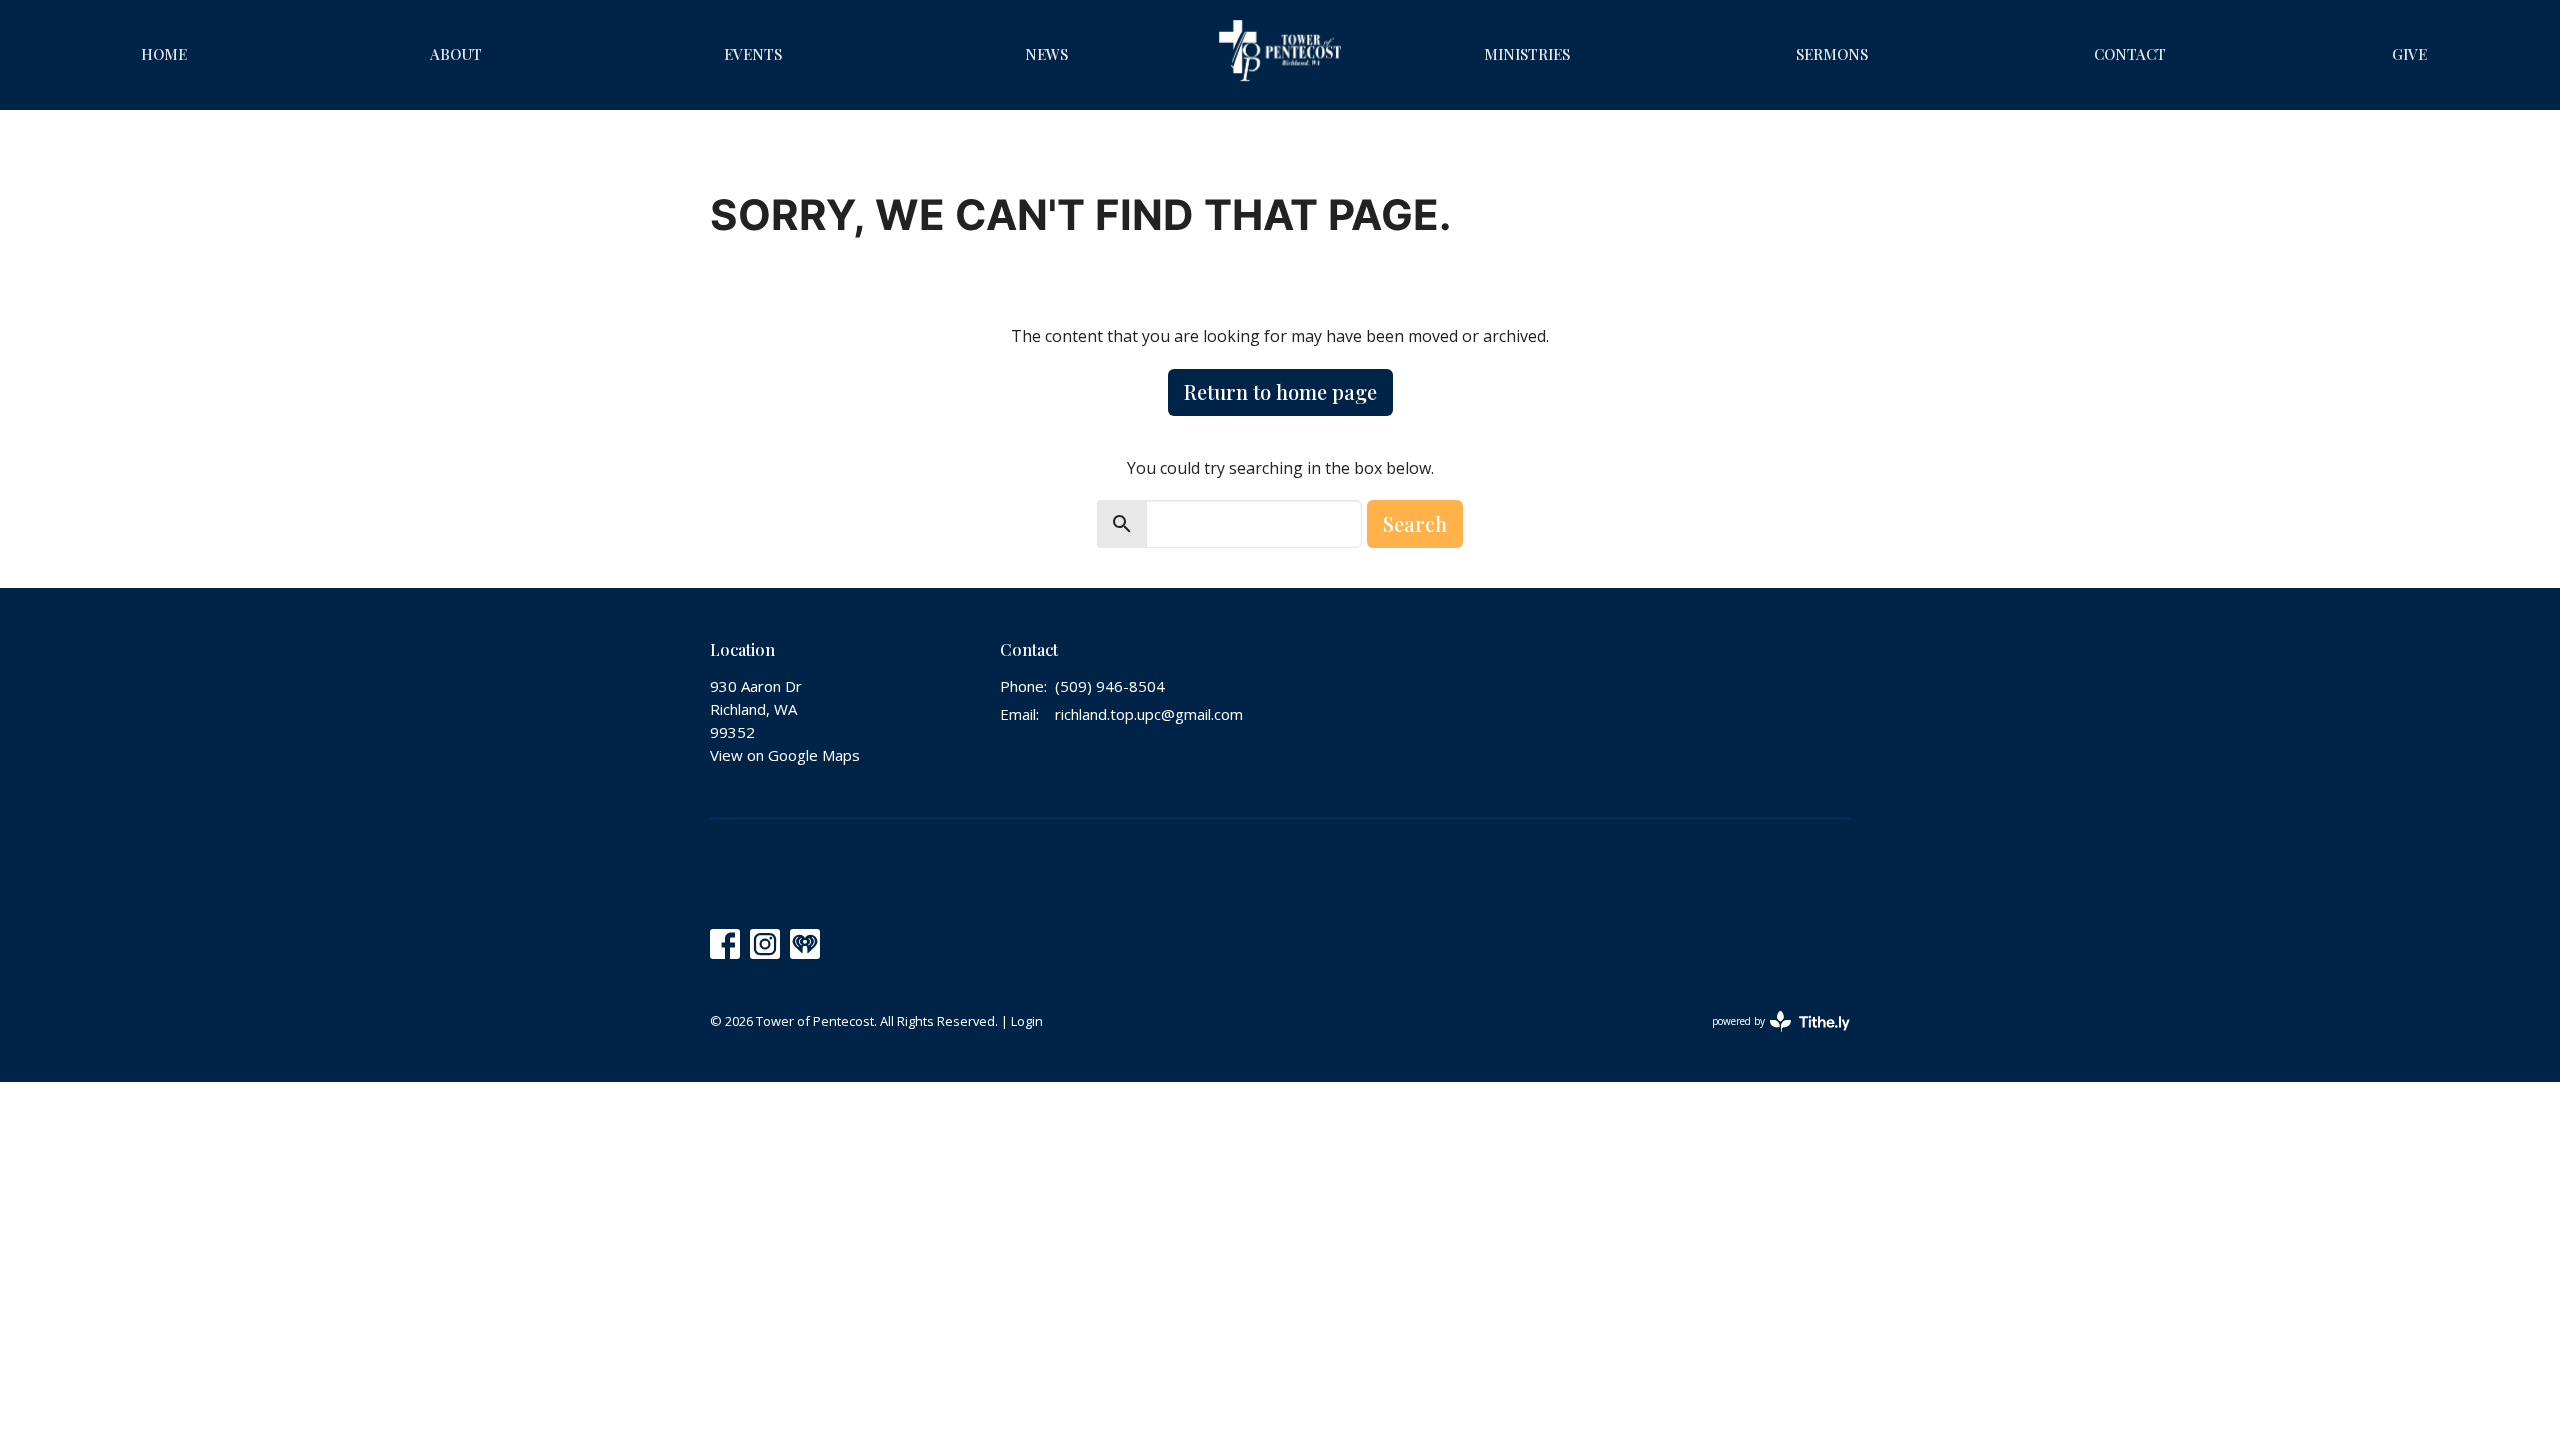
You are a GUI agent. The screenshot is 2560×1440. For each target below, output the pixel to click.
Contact (2130, 54)
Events (753, 54)
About (456, 54)
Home (164, 54)
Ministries (1527, 54)
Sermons (1832, 54)
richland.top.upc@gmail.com (1149, 714)
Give (2409, 54)
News (1046, 54)
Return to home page (1280, 391)
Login (1027, 1021)
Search (1415, 523)
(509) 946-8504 (1110, 686)
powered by (1770, 1038)
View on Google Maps (785, 755)
